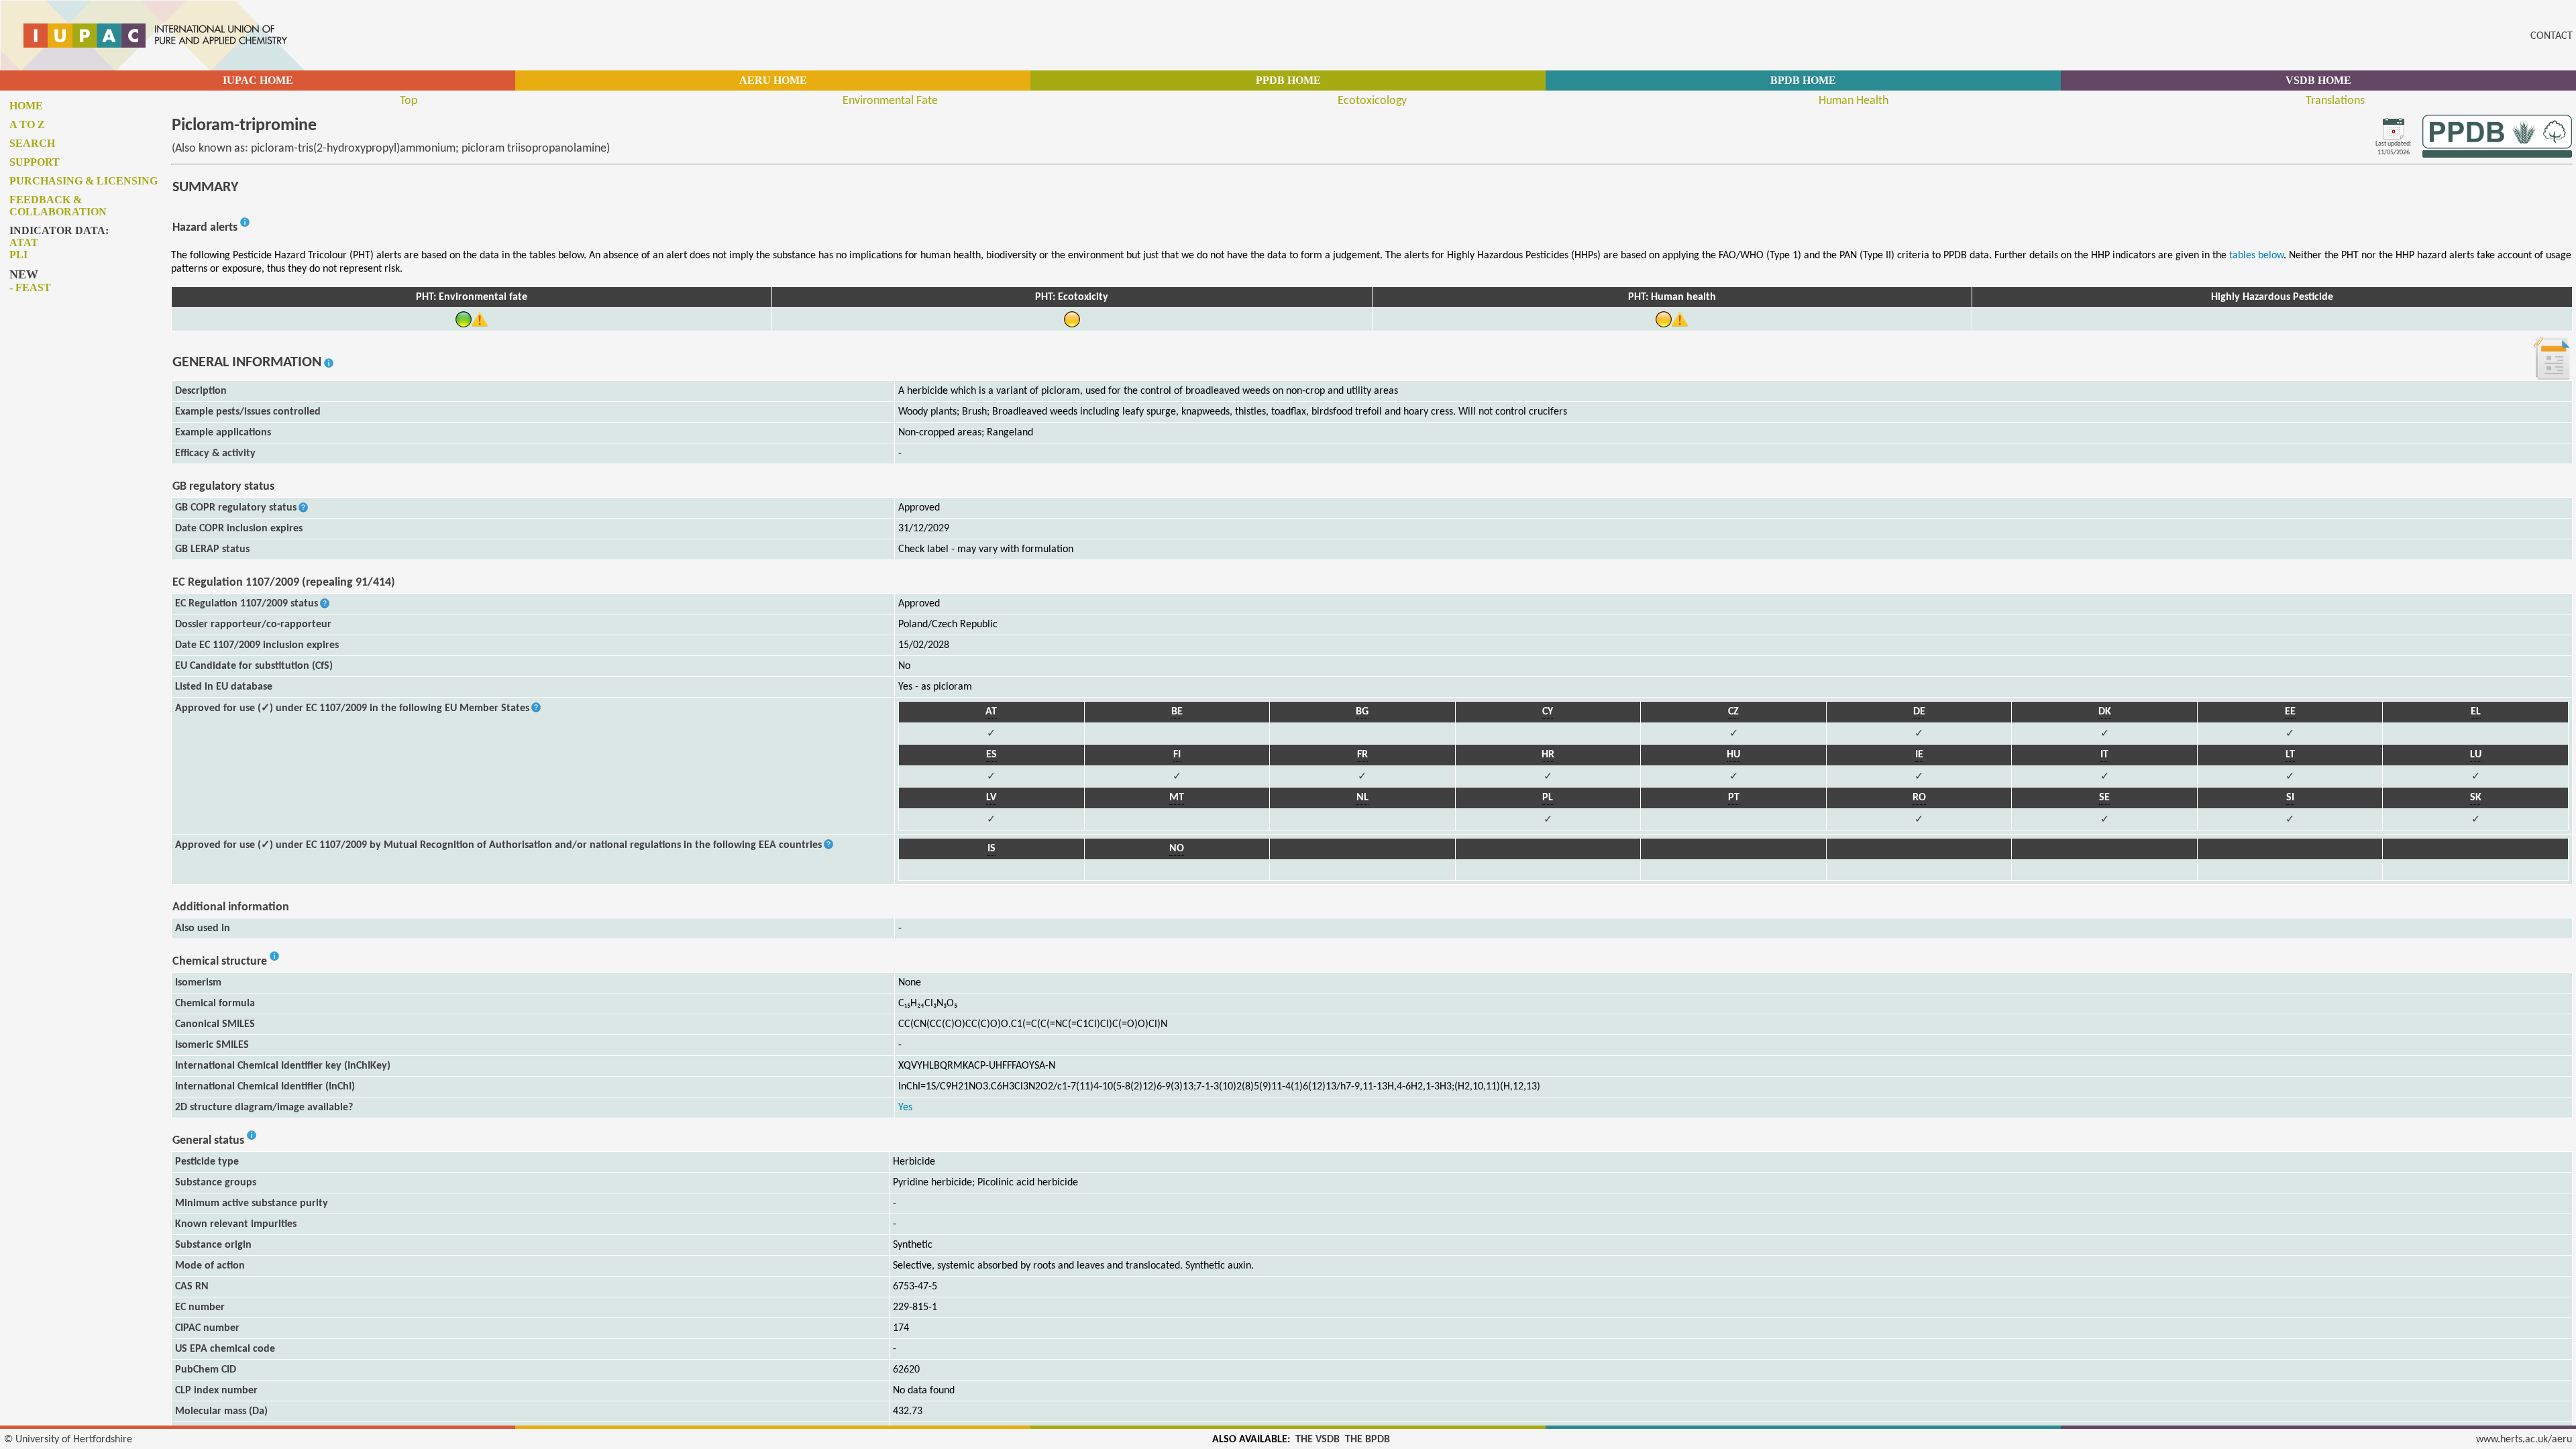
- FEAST (30, 287)
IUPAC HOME (258, 80)
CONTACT (2552, 36)
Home (26, 106)
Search (32, 143)
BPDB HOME (1803, 80)
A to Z (27, 124)
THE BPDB (1367, 1440)
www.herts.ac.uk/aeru (2524, 1440)
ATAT (24, 243)
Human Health (1854, 101)
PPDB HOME (1288, 80)
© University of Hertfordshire (68, 1440)
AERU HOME (773, 80)
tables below (2256, 256)
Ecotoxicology (1372, 101)
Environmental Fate (890, 101)
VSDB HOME (2318, 80)
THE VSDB (1318, 1440)
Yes (905, 1108)
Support (35, 162)
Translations (2335, 101)
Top (409, 101)
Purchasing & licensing (84, 181)
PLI (18, 255)
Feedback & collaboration (58, 206)
